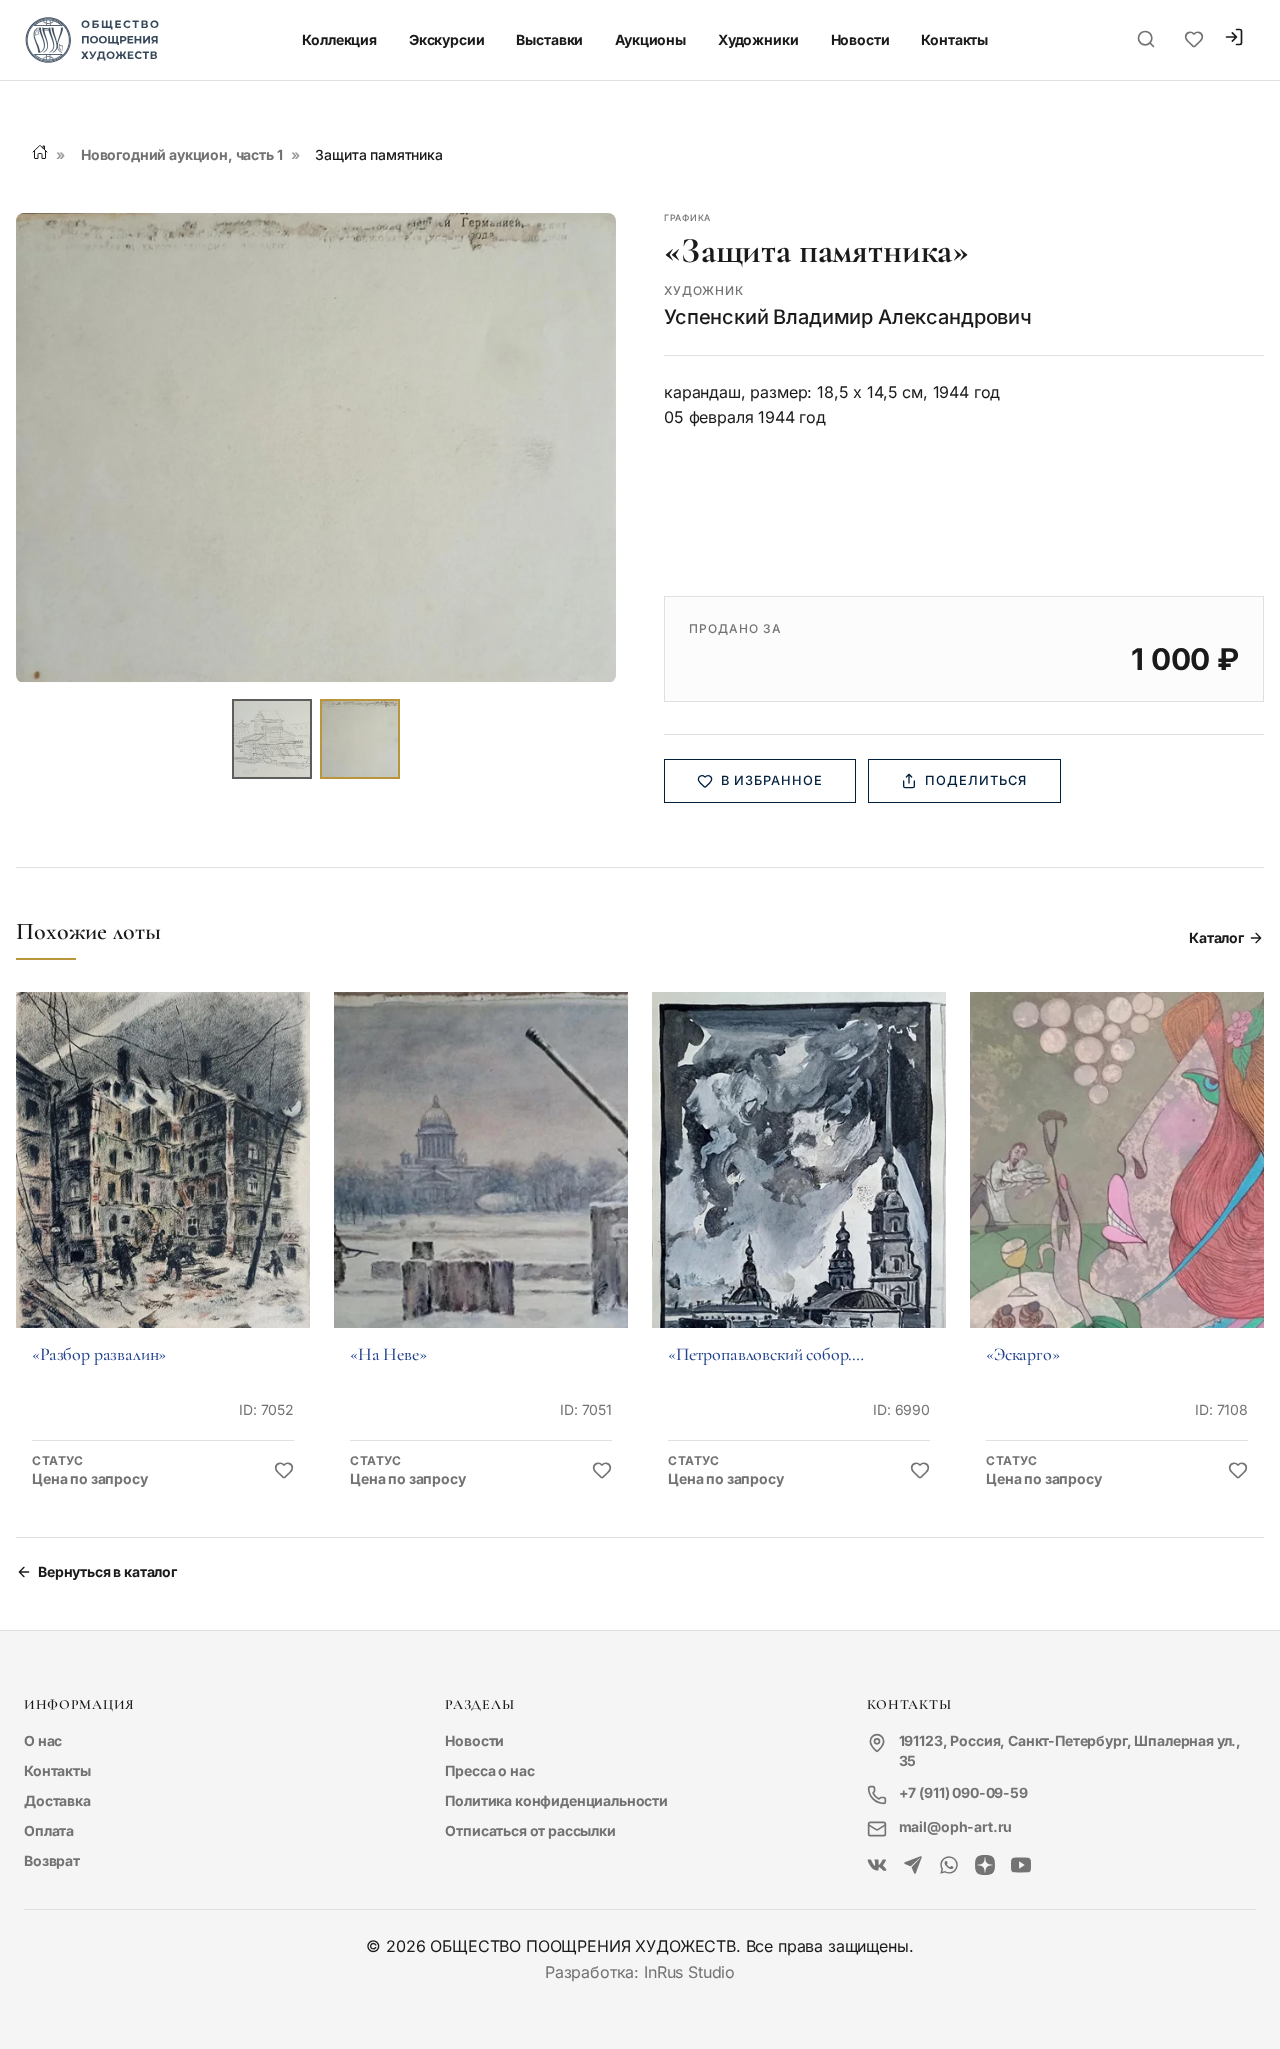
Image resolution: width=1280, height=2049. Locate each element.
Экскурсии (447, 39)
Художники (758, 39)
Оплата (49, 1830)
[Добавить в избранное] (284, 1471)
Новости (860, 39)
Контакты (954, 39)
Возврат (52, 1860)
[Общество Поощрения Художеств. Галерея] (877, 1866)
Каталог (1216, 937)
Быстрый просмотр (163, 1187)
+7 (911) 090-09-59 (963, 1792)
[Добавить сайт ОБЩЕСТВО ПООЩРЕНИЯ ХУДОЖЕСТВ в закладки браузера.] (1194, 40)
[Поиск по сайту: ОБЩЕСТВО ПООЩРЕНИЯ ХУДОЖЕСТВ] (1146, 40)
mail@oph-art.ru (956, 1826)
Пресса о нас (489, 1770)
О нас (43, 1740)
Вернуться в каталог (107, 1571)
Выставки (549, 39)
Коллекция (339, 39)
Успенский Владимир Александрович (848, 317)
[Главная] (40, 152)
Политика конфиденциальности (556, 1800)
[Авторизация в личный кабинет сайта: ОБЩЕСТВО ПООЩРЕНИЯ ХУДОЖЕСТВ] (1234, 39)
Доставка (57, 1800)
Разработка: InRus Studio (640, 1972)
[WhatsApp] (949, 1866)
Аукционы (650, 39)
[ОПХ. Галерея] (913, 1866)
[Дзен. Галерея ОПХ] (985, 1866)
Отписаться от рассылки (530, 1830)
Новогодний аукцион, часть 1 (182, 154)
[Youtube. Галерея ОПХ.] (1021, 1866)
